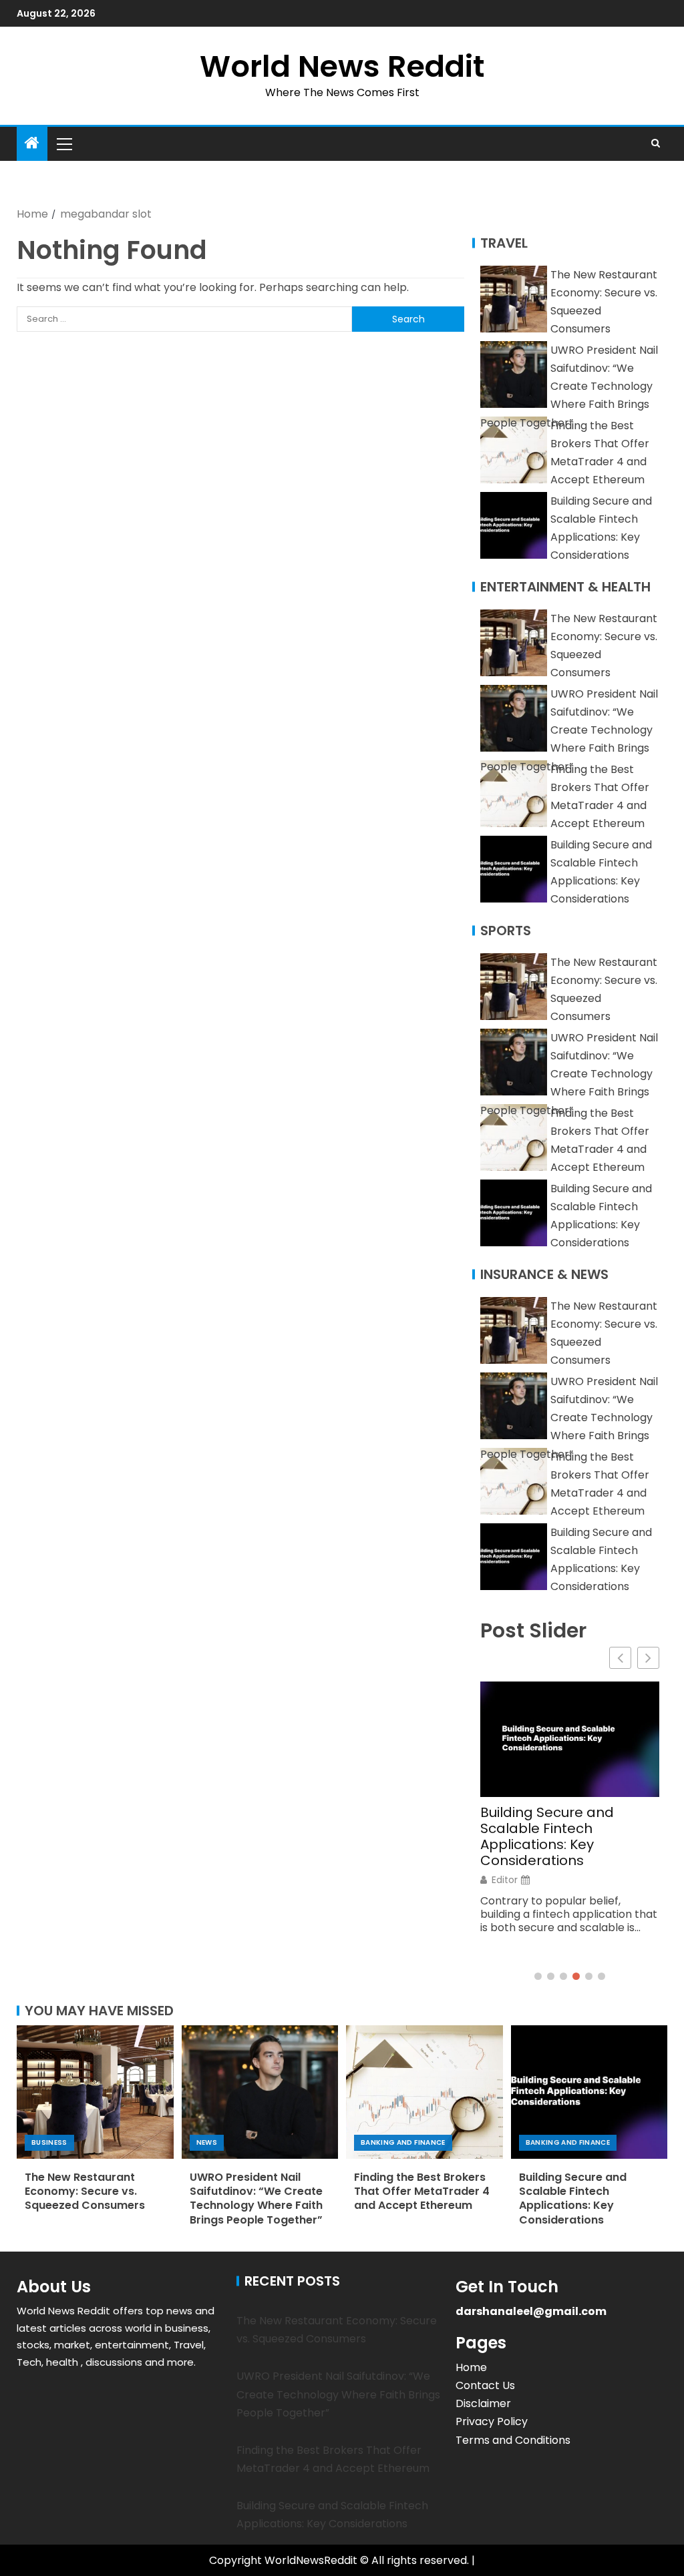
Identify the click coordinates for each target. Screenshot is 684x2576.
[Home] (32, 144)
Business (49, 2142)
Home (471, 2367)
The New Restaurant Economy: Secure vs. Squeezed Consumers (85, 2192)
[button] (63, 144)
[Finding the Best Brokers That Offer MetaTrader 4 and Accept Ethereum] (424, 2092)
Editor (505, 1880)
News (207, 2142)
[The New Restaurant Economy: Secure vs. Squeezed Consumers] (95, 2092)
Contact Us (485, 2385)
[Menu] (63, 144)
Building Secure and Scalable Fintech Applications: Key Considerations (547, 1836)
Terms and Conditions (513, 2440)
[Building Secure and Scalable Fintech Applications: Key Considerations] (589, 2092)
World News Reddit (342, 66)
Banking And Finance (403, 2142)
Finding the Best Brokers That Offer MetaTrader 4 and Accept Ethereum (422, 2192)
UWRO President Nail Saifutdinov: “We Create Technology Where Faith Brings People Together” (569, 387)
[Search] (656, 144)
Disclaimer (483, 2403)
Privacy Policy (492, 2421)
